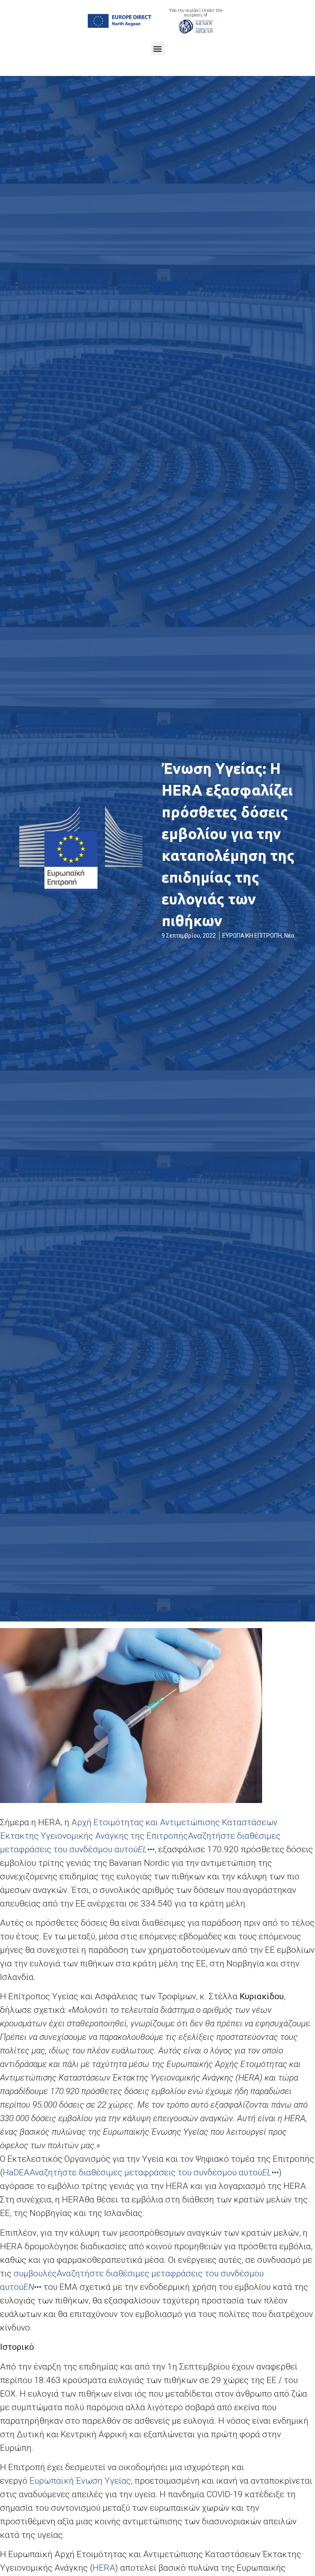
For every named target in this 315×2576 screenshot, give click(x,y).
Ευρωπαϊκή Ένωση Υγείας (80, 2481)
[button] (158, 49)
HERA (104, 2568)
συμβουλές (35, 2273)
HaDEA (16, 2172)
